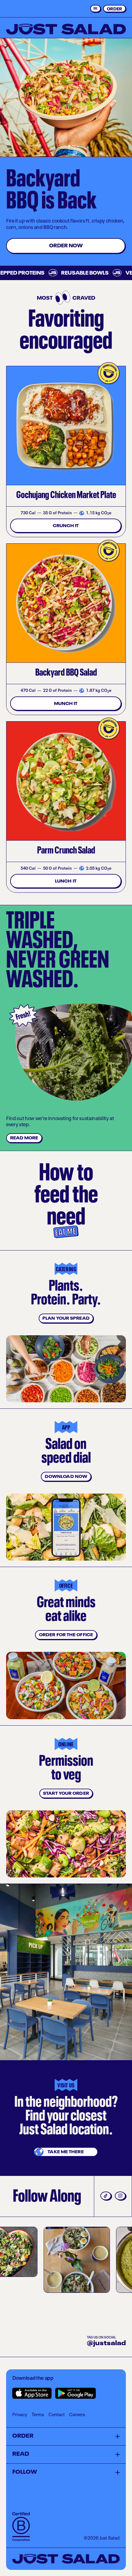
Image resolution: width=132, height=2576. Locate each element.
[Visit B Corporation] (21, 2527)
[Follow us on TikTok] (106, 2196)
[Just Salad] (66, 29)
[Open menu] (95, 9)
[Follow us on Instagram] (120, 2196)
